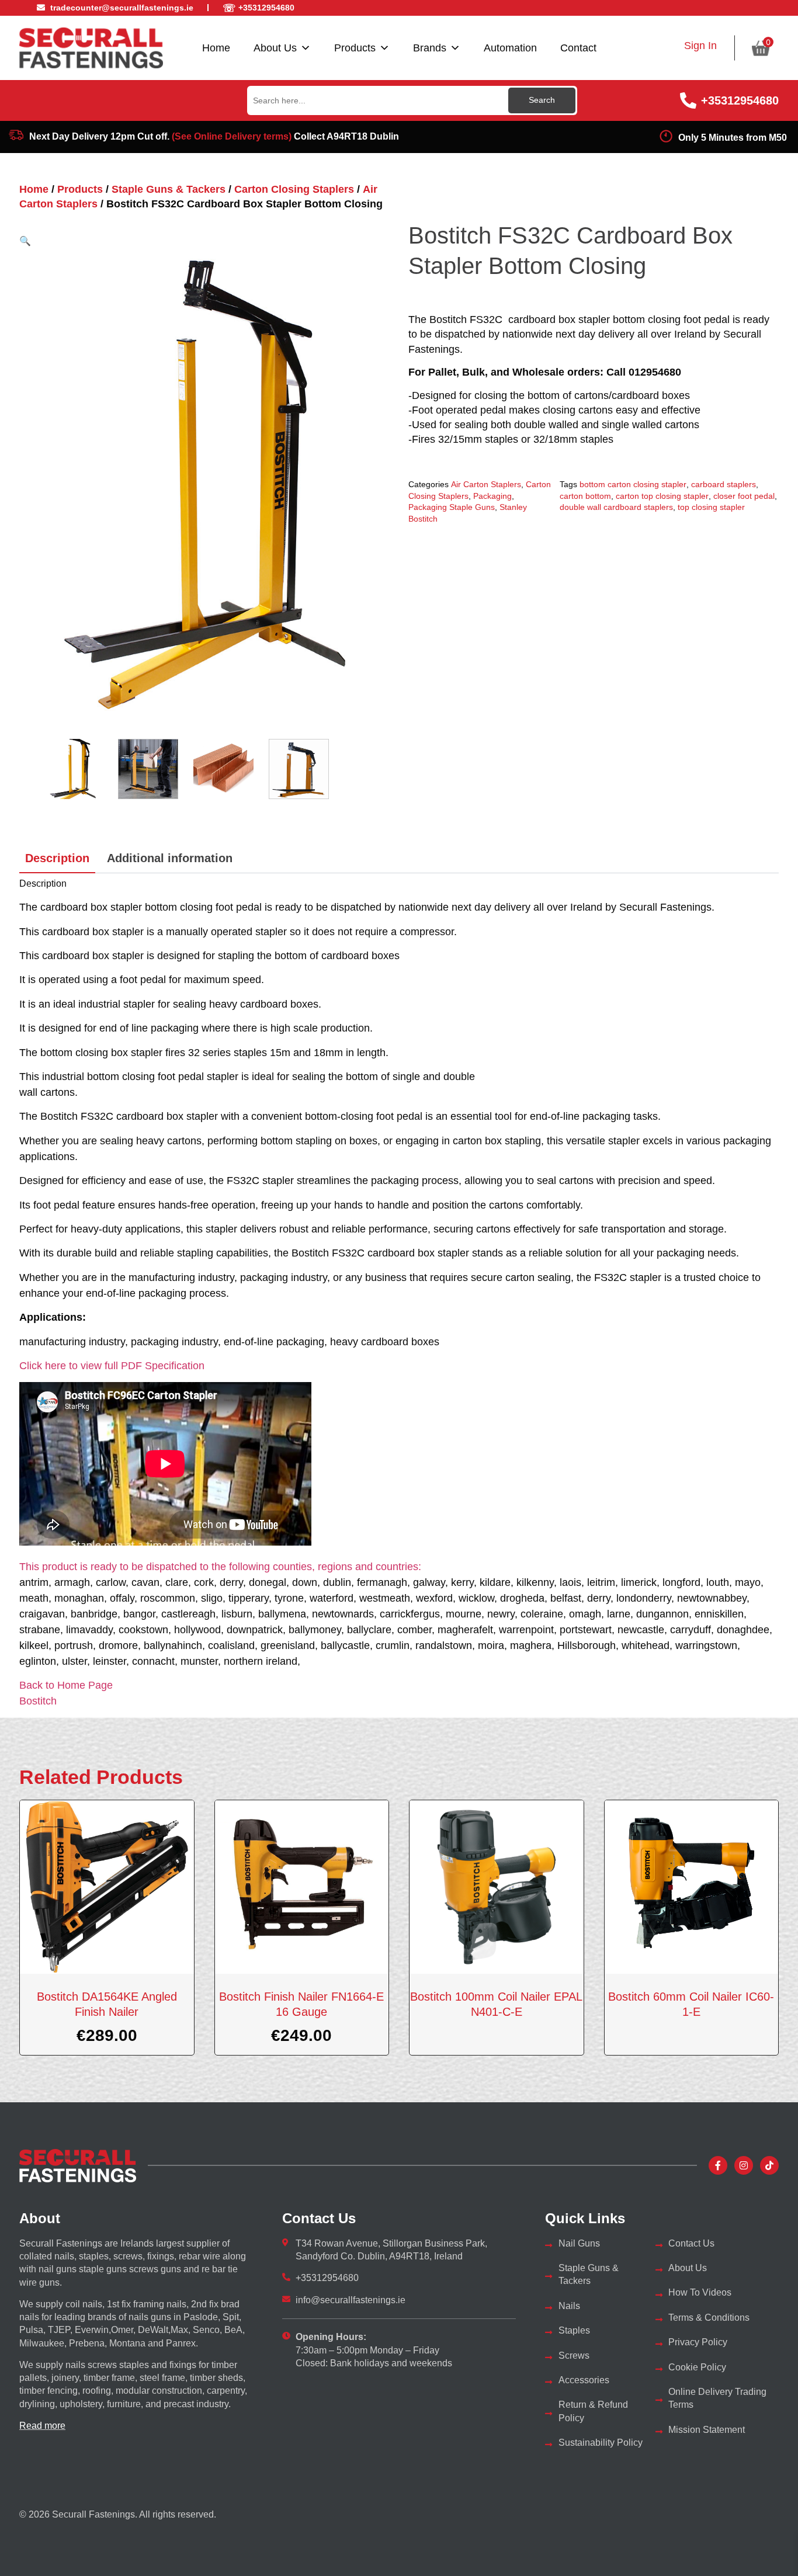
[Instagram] (744, 2165)
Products (355, 48)
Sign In (700, 46)
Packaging (492, 496)
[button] (25, 241)
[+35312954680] (688, 100)
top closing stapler (711, 507)
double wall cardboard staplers (616, 507)
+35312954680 (740, 100)
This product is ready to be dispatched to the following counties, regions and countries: (220, 1567)
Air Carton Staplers (486, 484)
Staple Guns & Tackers (169, 189)
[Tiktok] (769, 2165)
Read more (42, 2426)
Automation (510, 48)
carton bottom (585, 496)
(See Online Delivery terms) (232, 136)
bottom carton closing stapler (633, 484)
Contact (578, 48)
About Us (275, 48)
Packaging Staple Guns (452, 507)
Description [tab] (57, 858)
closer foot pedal (744, 496)
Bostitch (38, 1701)
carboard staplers (724, 484)
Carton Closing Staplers (294, 189)
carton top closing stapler (662, 496)
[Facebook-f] (718, 2165)
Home (216, 48)
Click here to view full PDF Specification (112, 1366)
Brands (430, 48)
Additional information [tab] (170, 858)
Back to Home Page (66, 1685)
